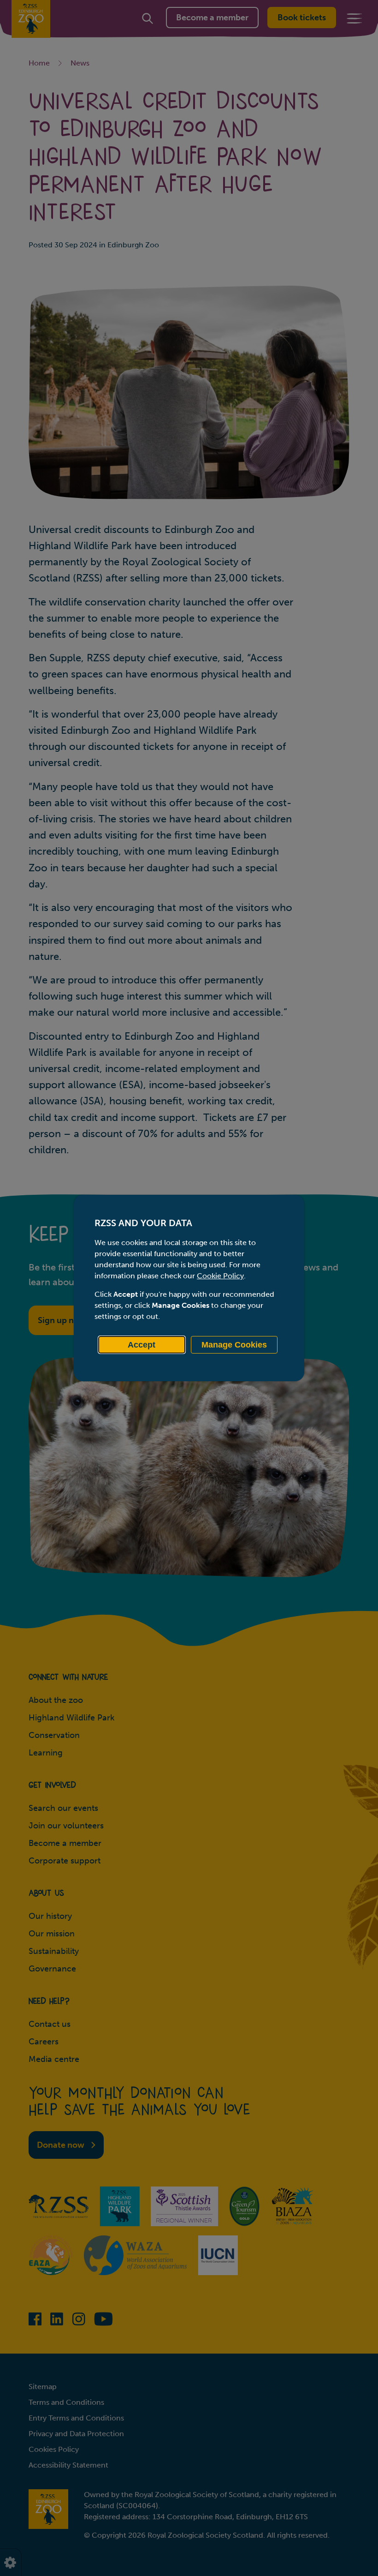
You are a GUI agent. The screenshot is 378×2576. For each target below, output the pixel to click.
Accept (142, 1345)
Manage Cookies (234, 1345)
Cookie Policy (220, 1276)
